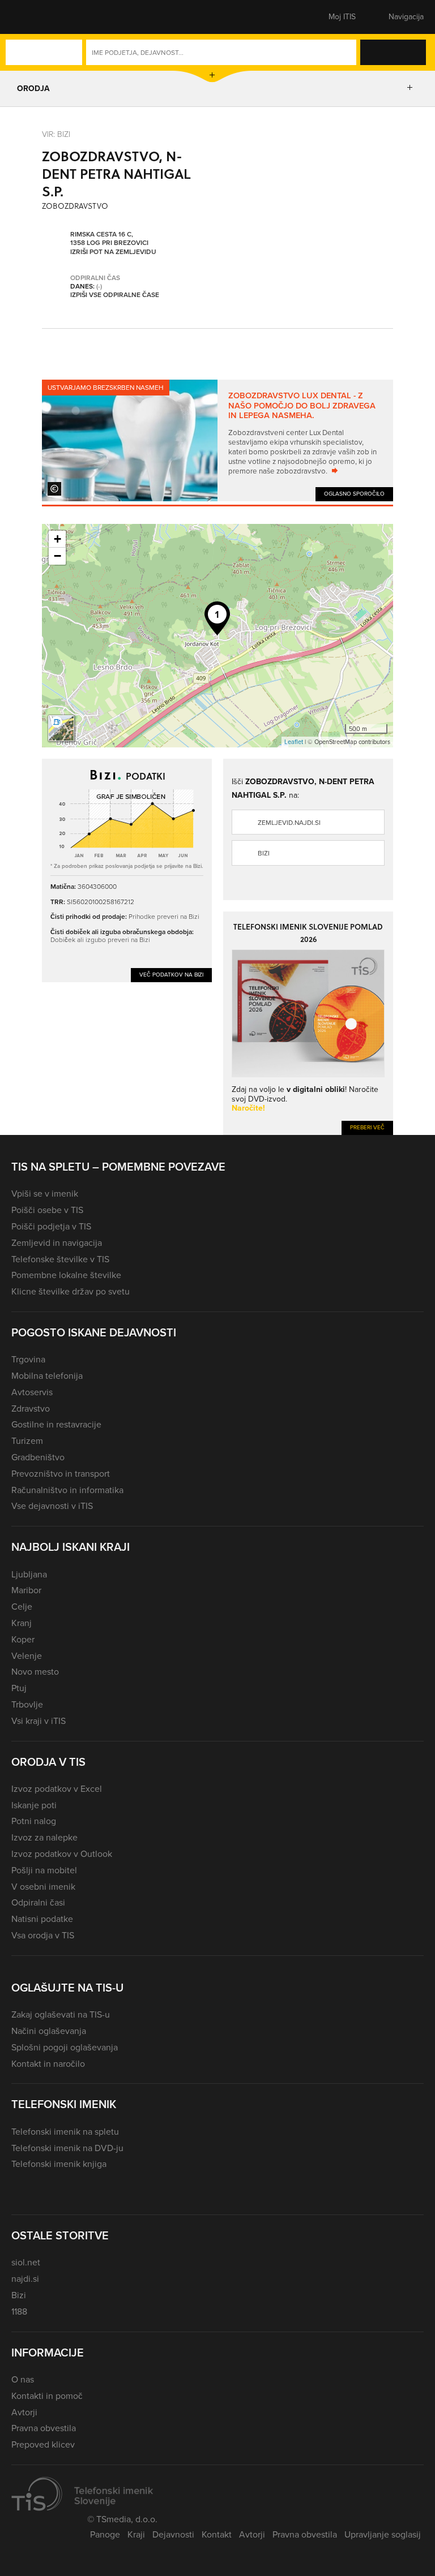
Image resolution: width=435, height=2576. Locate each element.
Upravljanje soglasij (383, 2534)
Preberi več (367, 1127)
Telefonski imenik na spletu (65, 2132)
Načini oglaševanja (49, 2031)
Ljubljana (29, 1574)
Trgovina (28, 1359)
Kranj (22, 1623)
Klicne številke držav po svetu (71, 1291)
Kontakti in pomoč (47, 2396)
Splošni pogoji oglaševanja (65, 2047)
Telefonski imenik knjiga (59, 2164)
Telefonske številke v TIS (60, 1259)
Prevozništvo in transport (61, 1474)
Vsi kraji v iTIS (39, 1721)
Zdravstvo (31, 1409)
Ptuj (19, 1688)
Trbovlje (27, 1704)
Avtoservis (32, 1392)
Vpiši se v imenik (45, 1194)
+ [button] (57, 539)
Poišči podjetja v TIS (51, 1226)
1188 (19, 2311)
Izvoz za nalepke (44, 1837)
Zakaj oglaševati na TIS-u (61, 2014)
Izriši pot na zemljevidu (113, 252)
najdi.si (25, 2279)
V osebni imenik (43, 1887)
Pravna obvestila (44, 2428)
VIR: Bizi (56, 134)
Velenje (27, 1656)
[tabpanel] (217, 440)
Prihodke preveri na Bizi (164, 916)
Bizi (264, 853)
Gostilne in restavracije (56, 1424)
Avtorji (24, 2412)
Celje (22, 1607)
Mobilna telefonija (47, 1376)
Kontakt (217, 2534)
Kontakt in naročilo (48, 2064)
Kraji (136, 2534)
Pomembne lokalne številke (66, 1275)
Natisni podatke (42, 1919)
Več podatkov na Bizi (171, 975)
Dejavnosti (173, 2534)
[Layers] (61, 728)
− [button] (57, 556)
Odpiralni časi (38, 1902)
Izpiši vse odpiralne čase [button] (115, 295)
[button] (31, 17)
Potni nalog (34, 1821)
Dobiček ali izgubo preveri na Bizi (100, 939)
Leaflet (294, 742)
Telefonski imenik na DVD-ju (67, 2148)
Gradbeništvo (38, 1457)
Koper (23, 1639)
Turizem (27, 1441)
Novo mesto (35, 1672)
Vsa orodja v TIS (43, 1935)
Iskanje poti (34, 1805)
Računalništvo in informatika (67, 1490)
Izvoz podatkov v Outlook (62, 1854)
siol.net (26, 2262)
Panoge (105, 2534)
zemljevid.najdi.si (289, 823)
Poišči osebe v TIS (47, 1210)
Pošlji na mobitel (44, 1870)
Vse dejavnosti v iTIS (52, 1506)
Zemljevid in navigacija (57, 1243)
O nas (23, 2379)
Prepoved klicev (43, 2444)
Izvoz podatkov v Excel (57, 1789)
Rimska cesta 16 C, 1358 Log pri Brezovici (109, 239)
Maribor (26, 1590)
